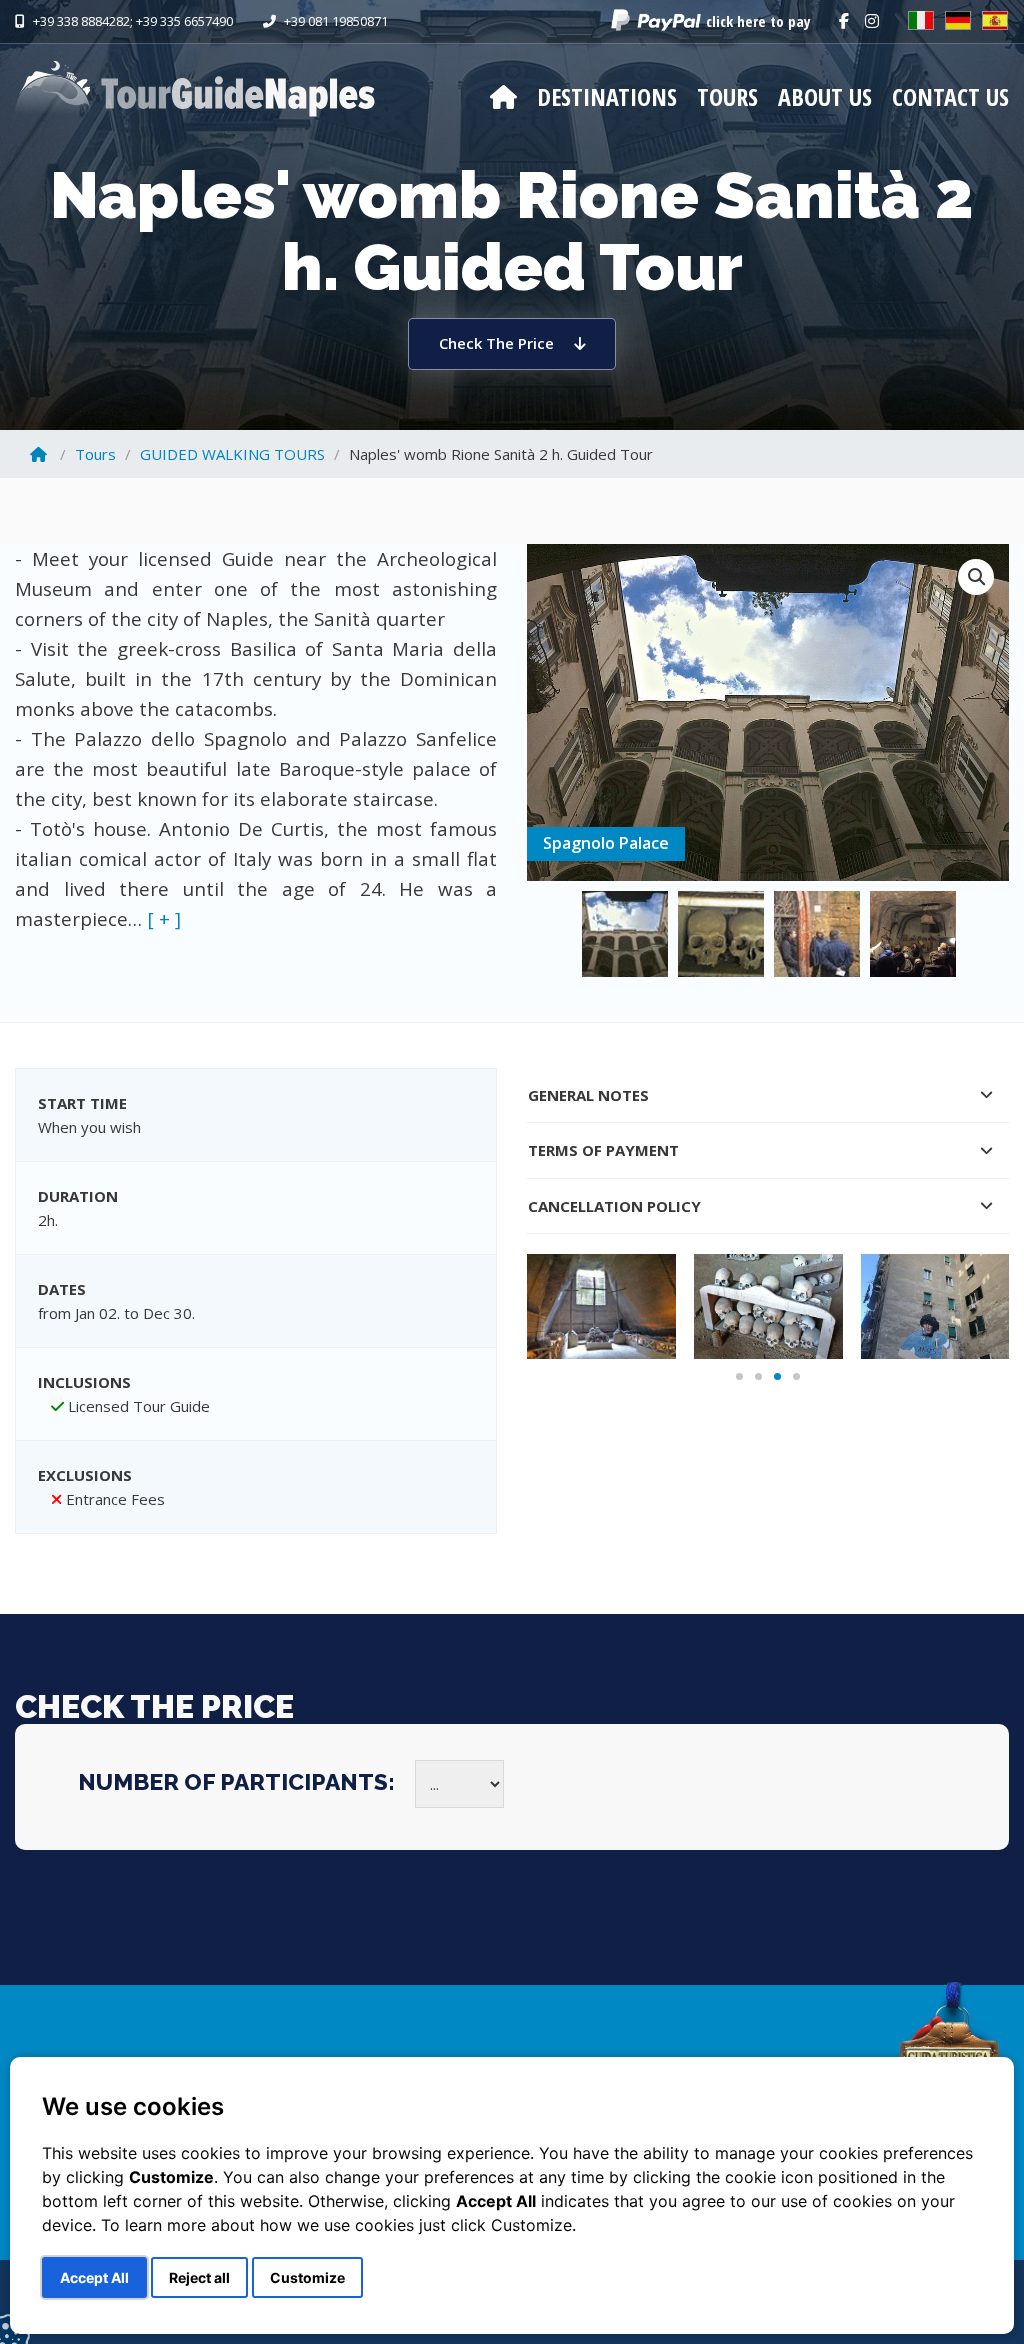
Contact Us (950, 96)
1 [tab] (739, 1376)
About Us (825, 96)
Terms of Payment (603, 1150)
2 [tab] (758, 1376)
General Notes (588, 1095)
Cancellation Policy (614, 1206)
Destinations (607, 96)
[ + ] (164, 918)
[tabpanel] (601, 1306)
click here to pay (758, 21)
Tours (727, 96)
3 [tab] (777, 1376)
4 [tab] (796, 1376)
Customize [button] (307, 2277)
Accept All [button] (94, 2277)
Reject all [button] (199, 2277)
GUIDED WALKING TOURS (232, 454)
